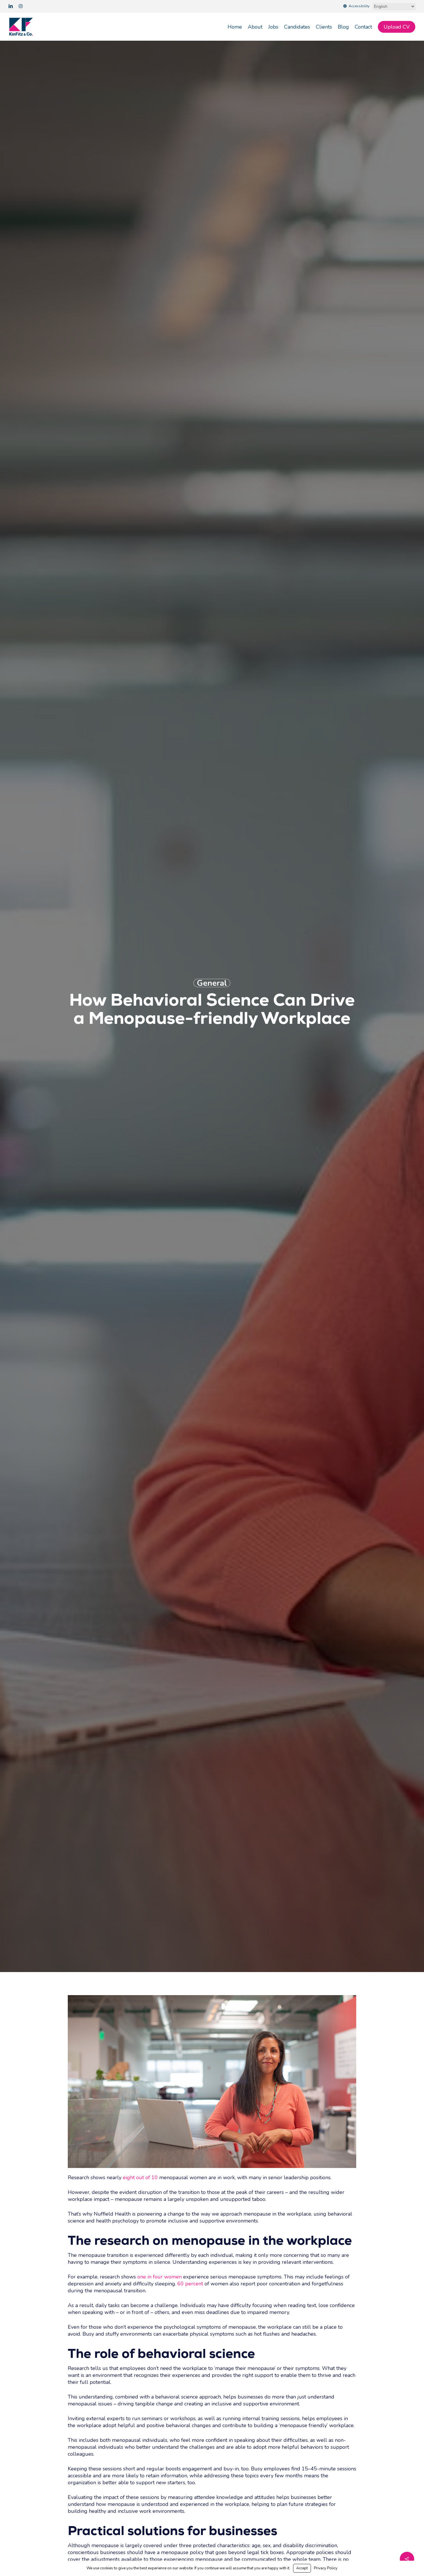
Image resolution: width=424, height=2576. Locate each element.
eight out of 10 (140, 2177)
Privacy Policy (326, 2568)
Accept (302, 2568)
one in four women (160, 2277)
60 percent (190, 2284)
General (212, 983)
